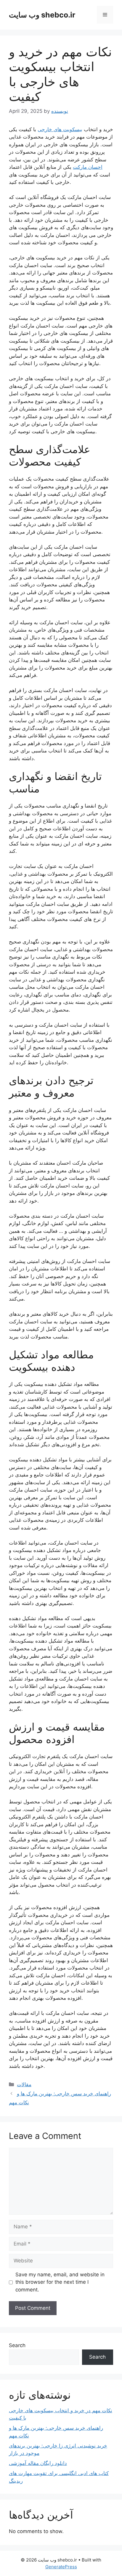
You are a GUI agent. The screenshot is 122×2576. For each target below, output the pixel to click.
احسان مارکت (88, 167)
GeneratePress (61, 2567)
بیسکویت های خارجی (60, 129)
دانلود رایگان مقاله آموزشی (38, 2463)
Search (17, 2345)
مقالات (24, 2084)
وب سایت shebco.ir (42, 15)
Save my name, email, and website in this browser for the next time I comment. (60, 2282)
